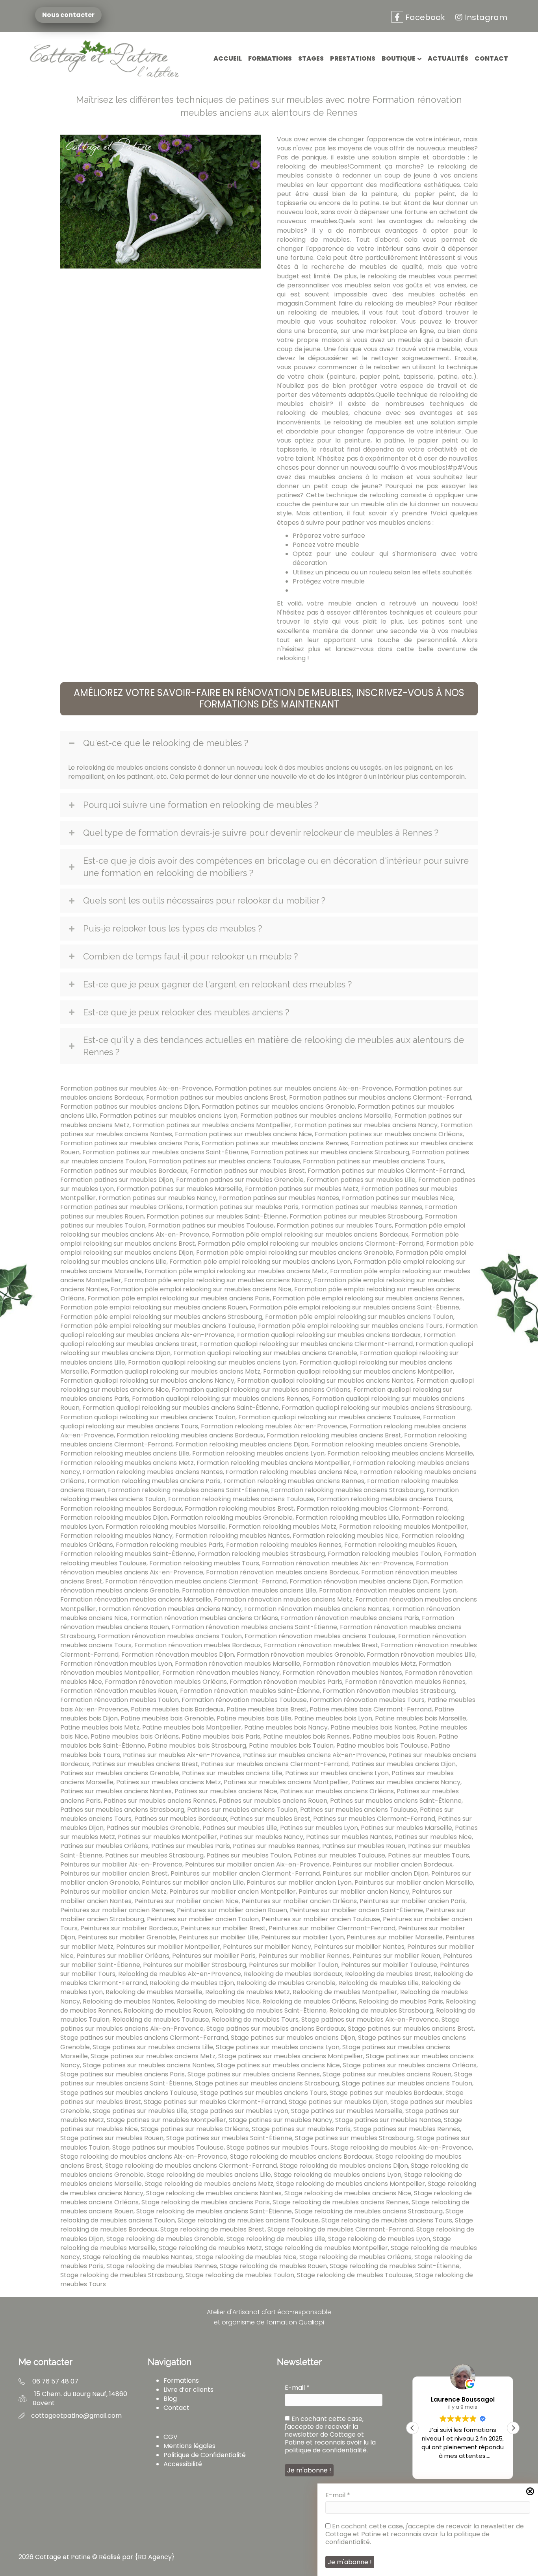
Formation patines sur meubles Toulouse (211, 1225)
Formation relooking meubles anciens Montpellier (273, 1463)
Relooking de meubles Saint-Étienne (271, 2010)
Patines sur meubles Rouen (364, 1846)
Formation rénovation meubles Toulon (120, 1700)
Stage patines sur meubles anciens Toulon (407, 2083)
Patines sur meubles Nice (433, 1837)
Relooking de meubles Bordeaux (293, 1974)
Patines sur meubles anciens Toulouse (359, 1810)
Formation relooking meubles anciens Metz (127, 1463)
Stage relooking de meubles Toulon (240, 2275)
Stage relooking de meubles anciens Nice (348, 2193)
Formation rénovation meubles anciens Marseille (136, 1599)
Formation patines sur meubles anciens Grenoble (278, 1107)
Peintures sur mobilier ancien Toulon (203, 1919)
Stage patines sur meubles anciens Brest (411, 2029)
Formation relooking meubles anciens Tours (384, 1499)
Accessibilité (183, 2464)
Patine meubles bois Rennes (306, 1736)
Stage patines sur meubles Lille (140, 2111)
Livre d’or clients (188, 2390)
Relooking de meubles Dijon (192, 1983)
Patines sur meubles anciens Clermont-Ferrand (275, 1764)
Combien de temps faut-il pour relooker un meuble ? (190, 956)
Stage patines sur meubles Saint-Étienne (229, 2138)
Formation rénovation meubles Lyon (116, 1664)
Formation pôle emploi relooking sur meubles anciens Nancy (218, 1280)
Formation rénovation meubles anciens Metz (283, 1599)
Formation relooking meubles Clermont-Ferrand (372, 1508)
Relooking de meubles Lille (378, 1983)
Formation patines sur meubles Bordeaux (124, 1171)
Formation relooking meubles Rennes (284, 1545)
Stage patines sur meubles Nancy (281, 2120)
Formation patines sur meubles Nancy (157, 1198)
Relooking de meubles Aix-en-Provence (180, 1974)
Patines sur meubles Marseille (406, 1828)
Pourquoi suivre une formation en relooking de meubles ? (201, 805)
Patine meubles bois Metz (100, 1727)
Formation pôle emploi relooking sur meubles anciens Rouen (154, 1307)
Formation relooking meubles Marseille (166, 1527)
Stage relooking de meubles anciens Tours (387, 2220)
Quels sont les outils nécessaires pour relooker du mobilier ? (204, 900)
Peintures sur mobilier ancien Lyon (299, 1882)
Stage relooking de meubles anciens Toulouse (248, 2220)
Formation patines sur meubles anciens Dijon (130, 1107)
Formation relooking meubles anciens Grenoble (385, 1444)
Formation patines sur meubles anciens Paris (130, 1143)
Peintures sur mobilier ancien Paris (413, 1901)
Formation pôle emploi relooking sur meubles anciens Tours (350, 1326)
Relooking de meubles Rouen (168, 2010)
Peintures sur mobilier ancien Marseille (414, 1882)
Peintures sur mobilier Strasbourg (195, 1965)
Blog (170, 2399)
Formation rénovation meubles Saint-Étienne (250, 1691)
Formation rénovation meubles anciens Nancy (170, 1609)
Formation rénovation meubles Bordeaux (198, 1645)
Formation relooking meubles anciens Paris (154, 1481)
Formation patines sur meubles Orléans (122, 1207)
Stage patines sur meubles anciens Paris (122, 2074)
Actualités (448, 58)
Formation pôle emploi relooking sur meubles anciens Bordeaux (310, 1234)
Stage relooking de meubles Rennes (162, 2266)
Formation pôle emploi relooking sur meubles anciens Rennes (368, 1298)
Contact (491, 58)
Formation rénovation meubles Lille (421, 1655)
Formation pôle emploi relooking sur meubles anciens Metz (236, 1271)
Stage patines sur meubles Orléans (195, 2129)
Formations (270, 58)
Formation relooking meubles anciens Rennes (294, 1481)
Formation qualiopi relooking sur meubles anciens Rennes (221, 1399)
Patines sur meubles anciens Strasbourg (122, 1810)
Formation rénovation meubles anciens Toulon (170, 1636)
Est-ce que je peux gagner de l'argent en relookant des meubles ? (217, 984)
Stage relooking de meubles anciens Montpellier (351, 2184)
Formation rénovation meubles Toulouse (244, 1700)
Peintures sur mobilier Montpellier (168, 1947)
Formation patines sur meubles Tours (334, 1225)
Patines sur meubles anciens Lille (232, 1773)
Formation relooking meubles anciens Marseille (400, 1453)
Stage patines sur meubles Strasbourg (354, 2138)
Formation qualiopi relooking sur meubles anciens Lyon (212, 1362)
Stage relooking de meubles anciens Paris (206, 2202)
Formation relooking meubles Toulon (384, 1554)
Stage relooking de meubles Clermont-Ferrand (340, 2229)
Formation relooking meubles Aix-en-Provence (274, 1426)
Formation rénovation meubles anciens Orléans (204, 1618)
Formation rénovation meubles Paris (286, 1682)
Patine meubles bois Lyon (333, 1718)
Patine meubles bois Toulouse (382, 1745)
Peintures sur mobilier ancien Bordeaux (392, 1864)
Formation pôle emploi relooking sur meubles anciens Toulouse (158, 1326)
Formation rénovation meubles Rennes (405, 1682)
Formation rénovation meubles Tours (367, 1700)
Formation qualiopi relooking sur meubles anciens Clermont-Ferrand (306, 1344)
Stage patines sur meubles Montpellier (166, 2120)
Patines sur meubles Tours (429, 1855)
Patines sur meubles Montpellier (167, 1837)
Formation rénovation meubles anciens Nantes (317, 1609)
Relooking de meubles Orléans (309, 2001)
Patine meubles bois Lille (254, 1718)
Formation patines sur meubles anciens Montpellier (212, 1125)
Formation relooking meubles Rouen (400, 1545)
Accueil (228, 58)
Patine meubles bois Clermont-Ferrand (371, 1709)
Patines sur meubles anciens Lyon (337, 1773)
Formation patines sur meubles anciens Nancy (366, 1125)
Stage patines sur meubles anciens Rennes (254, 2074)
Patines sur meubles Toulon (249, 1855)
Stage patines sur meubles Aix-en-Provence (370, 2020)
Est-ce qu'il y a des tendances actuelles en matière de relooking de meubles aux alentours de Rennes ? (274, 1046)
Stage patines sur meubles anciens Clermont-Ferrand (144, 2038)
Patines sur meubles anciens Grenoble (120, 1773)
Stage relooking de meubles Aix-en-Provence (401, 2147)
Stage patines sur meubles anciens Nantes (148, 2065)
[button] (269, 699)
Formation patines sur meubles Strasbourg (356, 1216)
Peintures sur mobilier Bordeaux (129, 1928)
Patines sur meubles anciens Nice (226, 1791)
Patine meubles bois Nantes (373, 1727)
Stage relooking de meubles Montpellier (326, 2248)
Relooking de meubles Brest (388, 1974)
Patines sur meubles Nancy (262, 1837)
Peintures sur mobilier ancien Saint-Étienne (356, 1910)
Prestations (353, 58)
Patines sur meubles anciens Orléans (337, 1791)
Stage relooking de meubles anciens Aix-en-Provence (144, 2157)
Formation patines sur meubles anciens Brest (216, 1097)
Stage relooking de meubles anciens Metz (209, 2184)
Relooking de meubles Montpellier (345, 1992)
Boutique (399, 58)
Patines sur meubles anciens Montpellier (286, 1782)
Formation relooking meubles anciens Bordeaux (190, 1435)
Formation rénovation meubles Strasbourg (389, 1691)
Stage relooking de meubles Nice (246, 2257)
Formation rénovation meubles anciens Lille (249, 1590)
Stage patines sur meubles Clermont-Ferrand (215, 2102)
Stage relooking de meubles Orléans (355, 2257)
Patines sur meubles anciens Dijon (403, 1764)
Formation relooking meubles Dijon (114, 1518)
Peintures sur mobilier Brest (223, 1928)
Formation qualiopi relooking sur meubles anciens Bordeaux (329, 1335)
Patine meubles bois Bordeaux (177, 1709)
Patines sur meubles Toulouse (339, 1855)
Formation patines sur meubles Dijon (117, 1180)
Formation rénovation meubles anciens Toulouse (320, 1636)
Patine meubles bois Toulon (291, 1745)
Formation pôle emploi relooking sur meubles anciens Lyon (260, 1262)
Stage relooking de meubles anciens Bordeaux (301, 2157)
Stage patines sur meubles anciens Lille (153, 2047)
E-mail (338, 2495)
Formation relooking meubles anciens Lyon (258, 1453)
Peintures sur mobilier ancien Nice (186, 1901)
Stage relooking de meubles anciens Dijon (344, 2166)
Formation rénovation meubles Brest (321, 1645)
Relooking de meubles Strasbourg (381, 2010)
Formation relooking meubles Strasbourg (261, 1554)
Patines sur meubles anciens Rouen (273, 1801)
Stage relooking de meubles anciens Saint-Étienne (214, 2211)
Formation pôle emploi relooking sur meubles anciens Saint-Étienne (354, 1307)
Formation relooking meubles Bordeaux (121, 1508)
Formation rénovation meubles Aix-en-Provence (338, 1563)
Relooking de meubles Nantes (128, 2001)
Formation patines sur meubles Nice (398, 1198)
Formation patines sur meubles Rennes (362, 1207)
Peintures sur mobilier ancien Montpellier (233, 1892)
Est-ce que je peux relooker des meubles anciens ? (186, 1012)
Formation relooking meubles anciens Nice (291, 1472)
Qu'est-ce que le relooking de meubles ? (166, 743)
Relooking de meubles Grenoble (286, 1983)
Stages (311, 58)
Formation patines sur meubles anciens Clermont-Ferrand (380, 1097)
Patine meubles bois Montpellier (192, 1727)
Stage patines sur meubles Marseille (347, 2111)
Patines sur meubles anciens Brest (145, 1764)
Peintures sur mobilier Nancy (267, 1947)
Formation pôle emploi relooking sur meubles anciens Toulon (359, 1317)
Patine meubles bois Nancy (286, 1727)
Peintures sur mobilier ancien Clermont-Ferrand (245, 1873)
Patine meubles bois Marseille (421, 1718)
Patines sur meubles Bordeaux (181, 1819)
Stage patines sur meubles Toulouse (168, 2147)
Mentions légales (189, 2446)
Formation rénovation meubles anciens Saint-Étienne (254, 1627)
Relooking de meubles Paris (401, 2001)
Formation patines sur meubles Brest (248, 1171)
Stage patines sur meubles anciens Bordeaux (276, 2029)
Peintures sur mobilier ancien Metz (113, 1892)
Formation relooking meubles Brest (239, 1508)
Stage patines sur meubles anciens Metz (153, 2056)
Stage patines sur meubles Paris (301, 2129)
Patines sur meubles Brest (270, 1819)
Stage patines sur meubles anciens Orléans (410, 2065)
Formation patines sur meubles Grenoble (240, 1180)
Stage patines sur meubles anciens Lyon (278, 2047)
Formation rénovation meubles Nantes (342, 1673)
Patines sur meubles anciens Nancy (406, 1782)
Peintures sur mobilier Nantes (359, 1947)
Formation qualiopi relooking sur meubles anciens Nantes (325, 1381)
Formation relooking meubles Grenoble (232, 1518)
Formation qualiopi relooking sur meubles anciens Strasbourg (376, 1408)
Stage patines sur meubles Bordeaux (386, 2093)
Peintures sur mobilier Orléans (123, 1956)
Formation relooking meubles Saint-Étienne (128, 1554)
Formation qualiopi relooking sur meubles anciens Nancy (147, 1381)
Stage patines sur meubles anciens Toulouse (129, 2093)
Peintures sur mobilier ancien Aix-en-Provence (257, 1864)
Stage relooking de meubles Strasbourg (122, 2275)
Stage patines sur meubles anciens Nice (278, 2065)
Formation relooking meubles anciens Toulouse (241, 1499)
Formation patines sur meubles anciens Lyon (169, 1116)
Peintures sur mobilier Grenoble (127, 1937)
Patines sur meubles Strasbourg (154, 1855)
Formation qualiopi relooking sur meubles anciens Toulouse (329, 1417)
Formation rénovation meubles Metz (359, 1664)
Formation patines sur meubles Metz (302, 1189)
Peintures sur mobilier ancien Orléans (299, 1901)
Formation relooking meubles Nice (346, 1536)
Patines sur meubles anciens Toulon (242, 1810)
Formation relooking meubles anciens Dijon (242, 1444)
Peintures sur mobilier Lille (219, 1937)
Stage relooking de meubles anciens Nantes (214, 2193)
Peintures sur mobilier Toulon (294, 1965)
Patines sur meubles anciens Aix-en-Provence (314, 1755)
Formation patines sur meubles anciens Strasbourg (330, 1152)
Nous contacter (68, 15)
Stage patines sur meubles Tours (277, 2147)
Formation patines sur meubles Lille (361, 1180)
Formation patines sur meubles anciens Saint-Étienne (165, 1152)
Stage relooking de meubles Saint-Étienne (395, 2266)
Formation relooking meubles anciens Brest (334, 1435)
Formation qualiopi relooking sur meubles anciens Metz (175, 1371)
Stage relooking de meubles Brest (212, 2229)
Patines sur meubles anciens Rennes (160, 1801)
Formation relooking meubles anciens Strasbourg (347, 1490)
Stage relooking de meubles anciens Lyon (338, 2175)
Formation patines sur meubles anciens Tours (373, 1161)
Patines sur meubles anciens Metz (169, 1782)
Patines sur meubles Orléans (104, 1846)
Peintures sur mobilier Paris (214, 1956)
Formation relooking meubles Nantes (233, 1536)
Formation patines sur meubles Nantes (279, 1198)
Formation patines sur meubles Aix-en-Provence (136, 1088)
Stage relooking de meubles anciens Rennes (341, 2202)
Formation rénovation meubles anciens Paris (350, 1618)
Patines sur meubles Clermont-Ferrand (374, 1819)
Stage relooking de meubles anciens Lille (209, 2175)
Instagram (486, 17)
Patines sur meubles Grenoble (153, 1828)
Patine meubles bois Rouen (394, 1736)
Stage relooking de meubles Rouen (273, 2266)
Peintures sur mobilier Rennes (304, 1956)
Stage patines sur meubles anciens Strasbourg (267, 2083)
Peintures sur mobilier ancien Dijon (376, 1873)
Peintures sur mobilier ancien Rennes (117, 1910)
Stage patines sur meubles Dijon (338, 2102)
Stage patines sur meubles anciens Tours (263, 2093)
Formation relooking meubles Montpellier (403, 1527)
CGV (171, 2437)
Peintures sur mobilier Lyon (302, 1937)
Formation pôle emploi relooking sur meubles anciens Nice (201, 1289)
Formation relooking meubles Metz (282, 1527)
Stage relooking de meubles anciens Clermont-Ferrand (191, 2166)
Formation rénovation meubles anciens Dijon (359, 1581)
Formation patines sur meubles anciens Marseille (316, 1116)
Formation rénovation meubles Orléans (166, 1682)
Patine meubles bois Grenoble (167, 1718)
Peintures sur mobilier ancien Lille (193, 1882)
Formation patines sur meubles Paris (242, 1207)
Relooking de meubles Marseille (154, 1992)
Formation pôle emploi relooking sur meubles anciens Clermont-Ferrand (311, 1244)
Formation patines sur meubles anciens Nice (243, 1134)
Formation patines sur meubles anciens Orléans (389, 1134)
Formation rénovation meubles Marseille (237, 1664)
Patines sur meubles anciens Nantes (116, 1791)
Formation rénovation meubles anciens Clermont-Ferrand (196, 1581)
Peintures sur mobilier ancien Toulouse (321, 1919)
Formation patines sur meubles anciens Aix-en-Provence (303, 1088)
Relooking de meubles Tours (255, 2020)
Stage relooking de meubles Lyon (379, 2239)
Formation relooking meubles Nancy (116, 1536)
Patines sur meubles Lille (240, 1828)
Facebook (424, 17)
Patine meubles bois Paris (221, 1736)
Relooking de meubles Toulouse (161, 2020)
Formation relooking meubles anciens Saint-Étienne (188, 1490)
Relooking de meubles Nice (218, 2001)
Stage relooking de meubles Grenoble (165, 2239)
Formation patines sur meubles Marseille (179, 1189)
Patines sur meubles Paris (191, 1846)
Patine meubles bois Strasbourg (197, 1745)
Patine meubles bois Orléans (135, 1736)
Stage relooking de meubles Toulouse (355, 2275)
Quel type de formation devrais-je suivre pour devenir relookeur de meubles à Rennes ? (261, 833)
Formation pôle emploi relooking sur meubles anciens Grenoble (295, 1253)
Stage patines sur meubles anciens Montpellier (291, 2056)
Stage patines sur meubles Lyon (239, 2111)
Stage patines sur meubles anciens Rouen (387, 2074)
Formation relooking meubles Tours (204, 1563)
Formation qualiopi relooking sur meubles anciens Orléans (261, 1390)
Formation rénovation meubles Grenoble (300, 1655)
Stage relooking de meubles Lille (276, 2239)
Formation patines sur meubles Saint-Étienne (217, 1216)
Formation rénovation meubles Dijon (178, 1655)
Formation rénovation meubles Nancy (221, 1673)
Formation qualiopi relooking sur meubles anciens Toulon (148, 1417)
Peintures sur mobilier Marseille (395, 1937)
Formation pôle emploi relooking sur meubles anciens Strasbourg (161, 1317)
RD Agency (155, 2557)
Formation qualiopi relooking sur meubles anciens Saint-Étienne (181, 1408)
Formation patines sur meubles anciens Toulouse (224, 1161)
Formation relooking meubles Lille (347, 1518)
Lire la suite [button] (463, 2467)
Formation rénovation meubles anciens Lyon (388, 1590)
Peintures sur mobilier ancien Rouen (232, 1910)
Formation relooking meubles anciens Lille (125, 1453)
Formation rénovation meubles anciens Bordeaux (282, 1572)
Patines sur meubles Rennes (276, 1846)
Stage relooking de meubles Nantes (138, 2257)
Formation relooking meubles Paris (170, 1545)
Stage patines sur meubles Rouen (112, 2138)
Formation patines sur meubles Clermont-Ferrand (386, 1171)
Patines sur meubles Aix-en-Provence (182, 1755)
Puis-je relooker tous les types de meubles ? (173, 928)
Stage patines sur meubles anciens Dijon (293, 2038)
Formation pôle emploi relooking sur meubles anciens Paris (179, 1298)
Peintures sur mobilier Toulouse (389, 1965)
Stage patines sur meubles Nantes (388, 2120)
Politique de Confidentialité (205, 2455)
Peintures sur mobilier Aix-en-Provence (121, 1864)
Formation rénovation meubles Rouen (119, 1691)
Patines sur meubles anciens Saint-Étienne (396, 1801)
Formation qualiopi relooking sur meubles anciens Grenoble (265, 1353)
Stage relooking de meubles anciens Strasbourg (369, 2211)
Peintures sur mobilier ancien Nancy (354, 1892)
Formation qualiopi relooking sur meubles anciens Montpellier (358, 1371)
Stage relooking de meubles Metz (210, 2248)
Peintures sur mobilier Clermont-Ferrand (332, 1928)
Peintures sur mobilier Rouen (396, 1956)
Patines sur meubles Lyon (319, 1828)
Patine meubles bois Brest (267, 1709)
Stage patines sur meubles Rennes (407, 2129)
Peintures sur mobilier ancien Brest (114, 1873)
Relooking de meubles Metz (248, 1992)
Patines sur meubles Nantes (349, 1837)
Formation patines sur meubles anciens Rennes (275, 1143)
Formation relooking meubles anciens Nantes (153, 1472)
